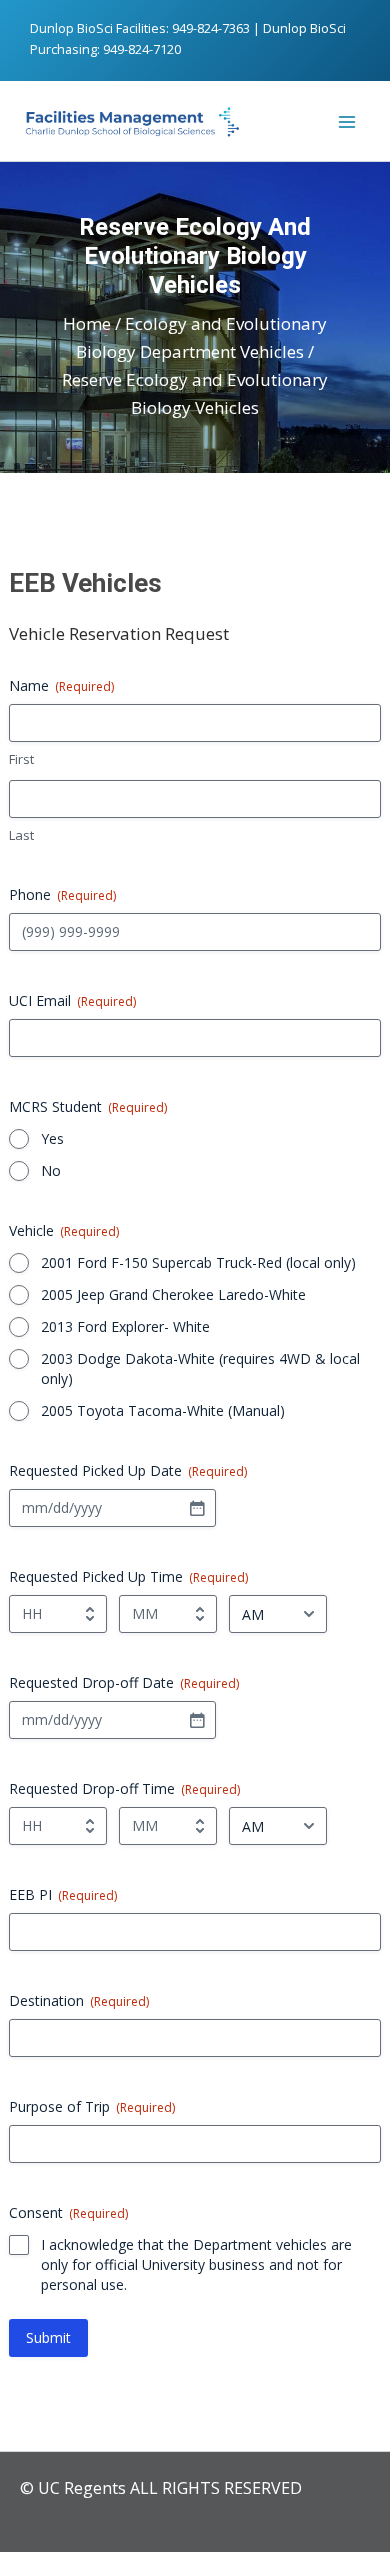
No (51, 1170)
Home (87, 323)
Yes (52, 1138)
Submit (48, 2337)
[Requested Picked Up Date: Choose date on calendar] (197, 1508)
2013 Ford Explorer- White (125, 1326)
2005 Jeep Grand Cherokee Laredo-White (173, 1294)
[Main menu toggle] (348, 122)
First (21, 759)
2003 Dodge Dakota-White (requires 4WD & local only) (200, 1368)
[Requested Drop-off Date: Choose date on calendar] (197, 1720)
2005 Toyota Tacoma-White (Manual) (163, 1410)
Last (21, 835)
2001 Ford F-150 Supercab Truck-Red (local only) (198, 1262)
